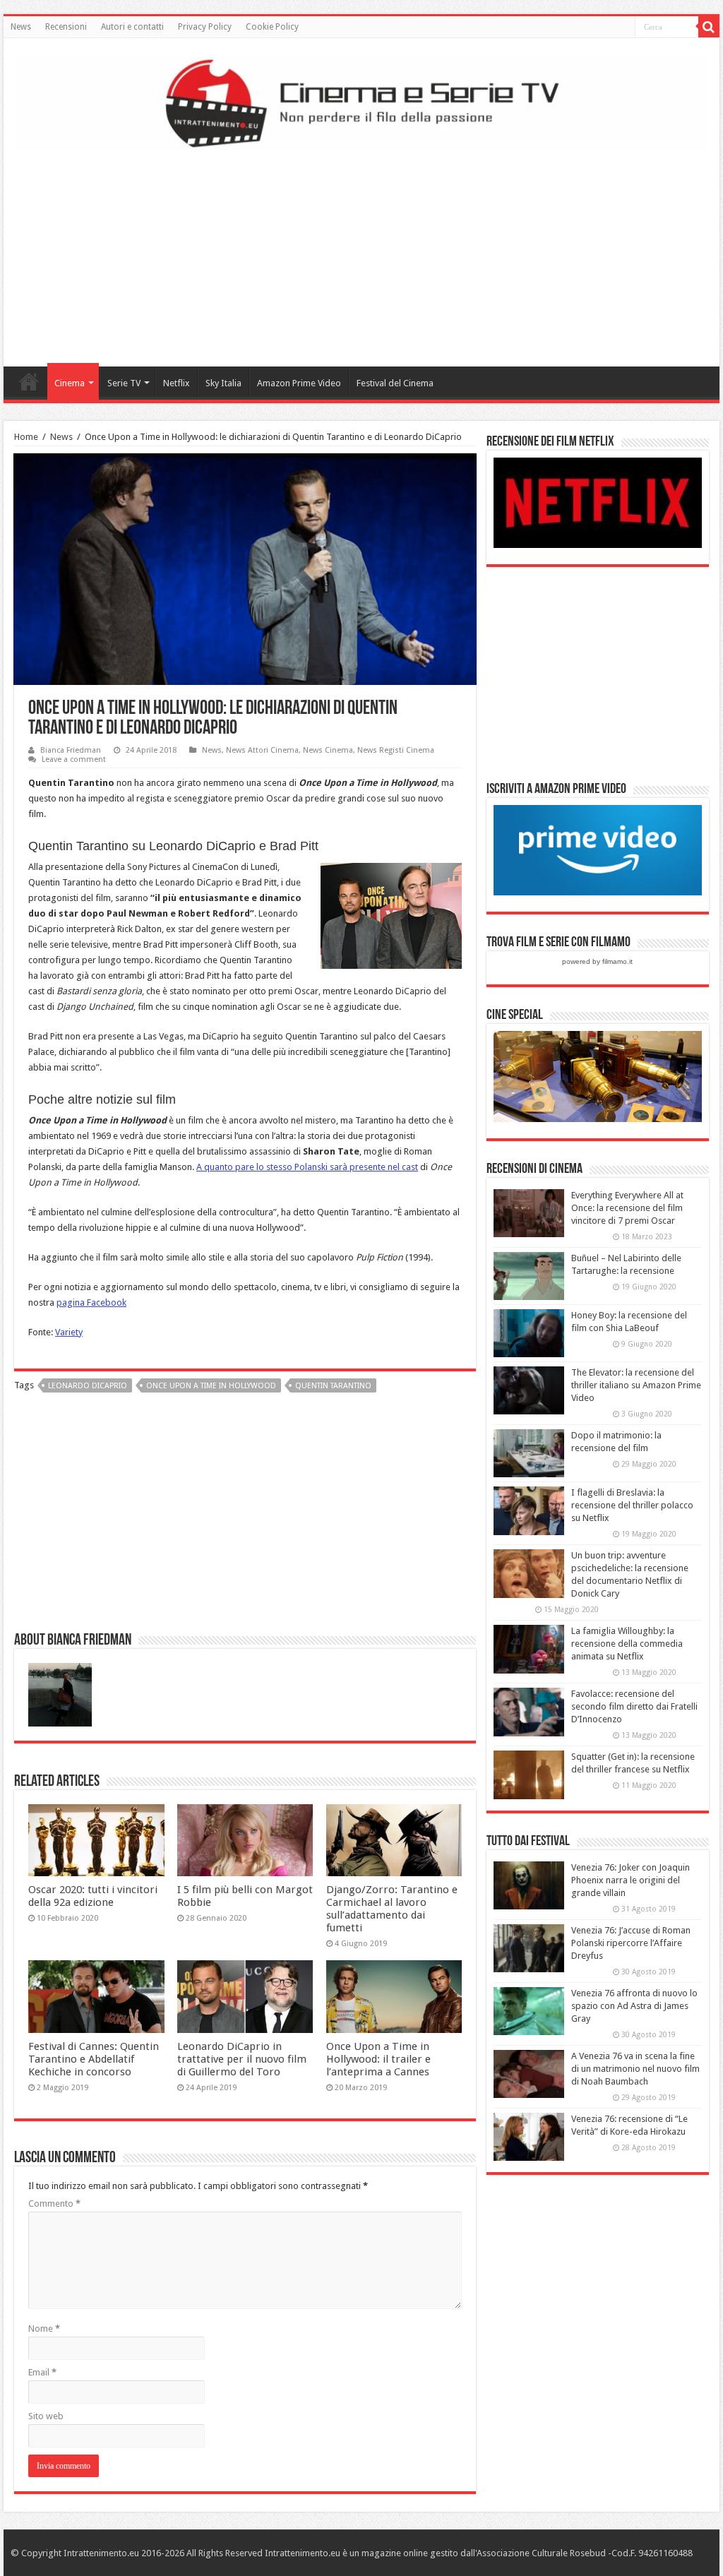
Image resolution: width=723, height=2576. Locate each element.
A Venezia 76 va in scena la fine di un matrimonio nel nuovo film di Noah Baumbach (635, 2069)
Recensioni (66, 27)
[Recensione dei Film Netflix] (598, 502)
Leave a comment (74, 759)
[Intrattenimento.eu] (361, 101)
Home (29, 381)
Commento (54, 2204)
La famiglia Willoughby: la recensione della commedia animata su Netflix (627, 1644)
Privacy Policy (205, 27)
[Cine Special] (598, 1076)
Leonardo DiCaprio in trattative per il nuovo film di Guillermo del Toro (242, 2059)
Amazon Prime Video (299, 383)
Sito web (46, 2416)
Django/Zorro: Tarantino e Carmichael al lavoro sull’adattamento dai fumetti (392, 1909)
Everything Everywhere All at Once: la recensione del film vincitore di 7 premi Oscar (627, 1208)
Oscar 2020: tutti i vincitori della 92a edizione (93, 1896)
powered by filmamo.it (597, 961)
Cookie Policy (272, 27)
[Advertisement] (361, 254)
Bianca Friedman (71, 750)
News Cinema (328, 750)
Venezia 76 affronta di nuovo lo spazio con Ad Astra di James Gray (634, 2006)
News (21, 27)
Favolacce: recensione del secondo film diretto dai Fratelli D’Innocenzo (634, 1706)
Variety (69, 1332)
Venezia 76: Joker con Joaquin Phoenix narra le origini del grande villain (631, 1880)
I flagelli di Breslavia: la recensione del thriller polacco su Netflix (632, 1505)
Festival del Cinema (395, 383)
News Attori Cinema (262, 750)
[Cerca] (709, 27)
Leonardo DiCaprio (88, 1386)
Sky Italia (223, 383)
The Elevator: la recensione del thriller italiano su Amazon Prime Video (636, 1385)
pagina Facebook (91, 1302)
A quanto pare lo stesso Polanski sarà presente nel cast (307, 1167)
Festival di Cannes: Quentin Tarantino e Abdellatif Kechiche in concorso (94, 2059)
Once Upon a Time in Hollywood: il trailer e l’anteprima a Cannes (378, 2059)
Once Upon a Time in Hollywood (211, 1386)
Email (42, 2372)
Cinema (70, 383)
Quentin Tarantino (333, 1386)
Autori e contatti (132, 27)
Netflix (177, 383)
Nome (44, 2328)
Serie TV (124, 383)
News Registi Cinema (396, 750)
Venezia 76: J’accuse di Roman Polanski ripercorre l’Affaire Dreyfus (631, 1943)
